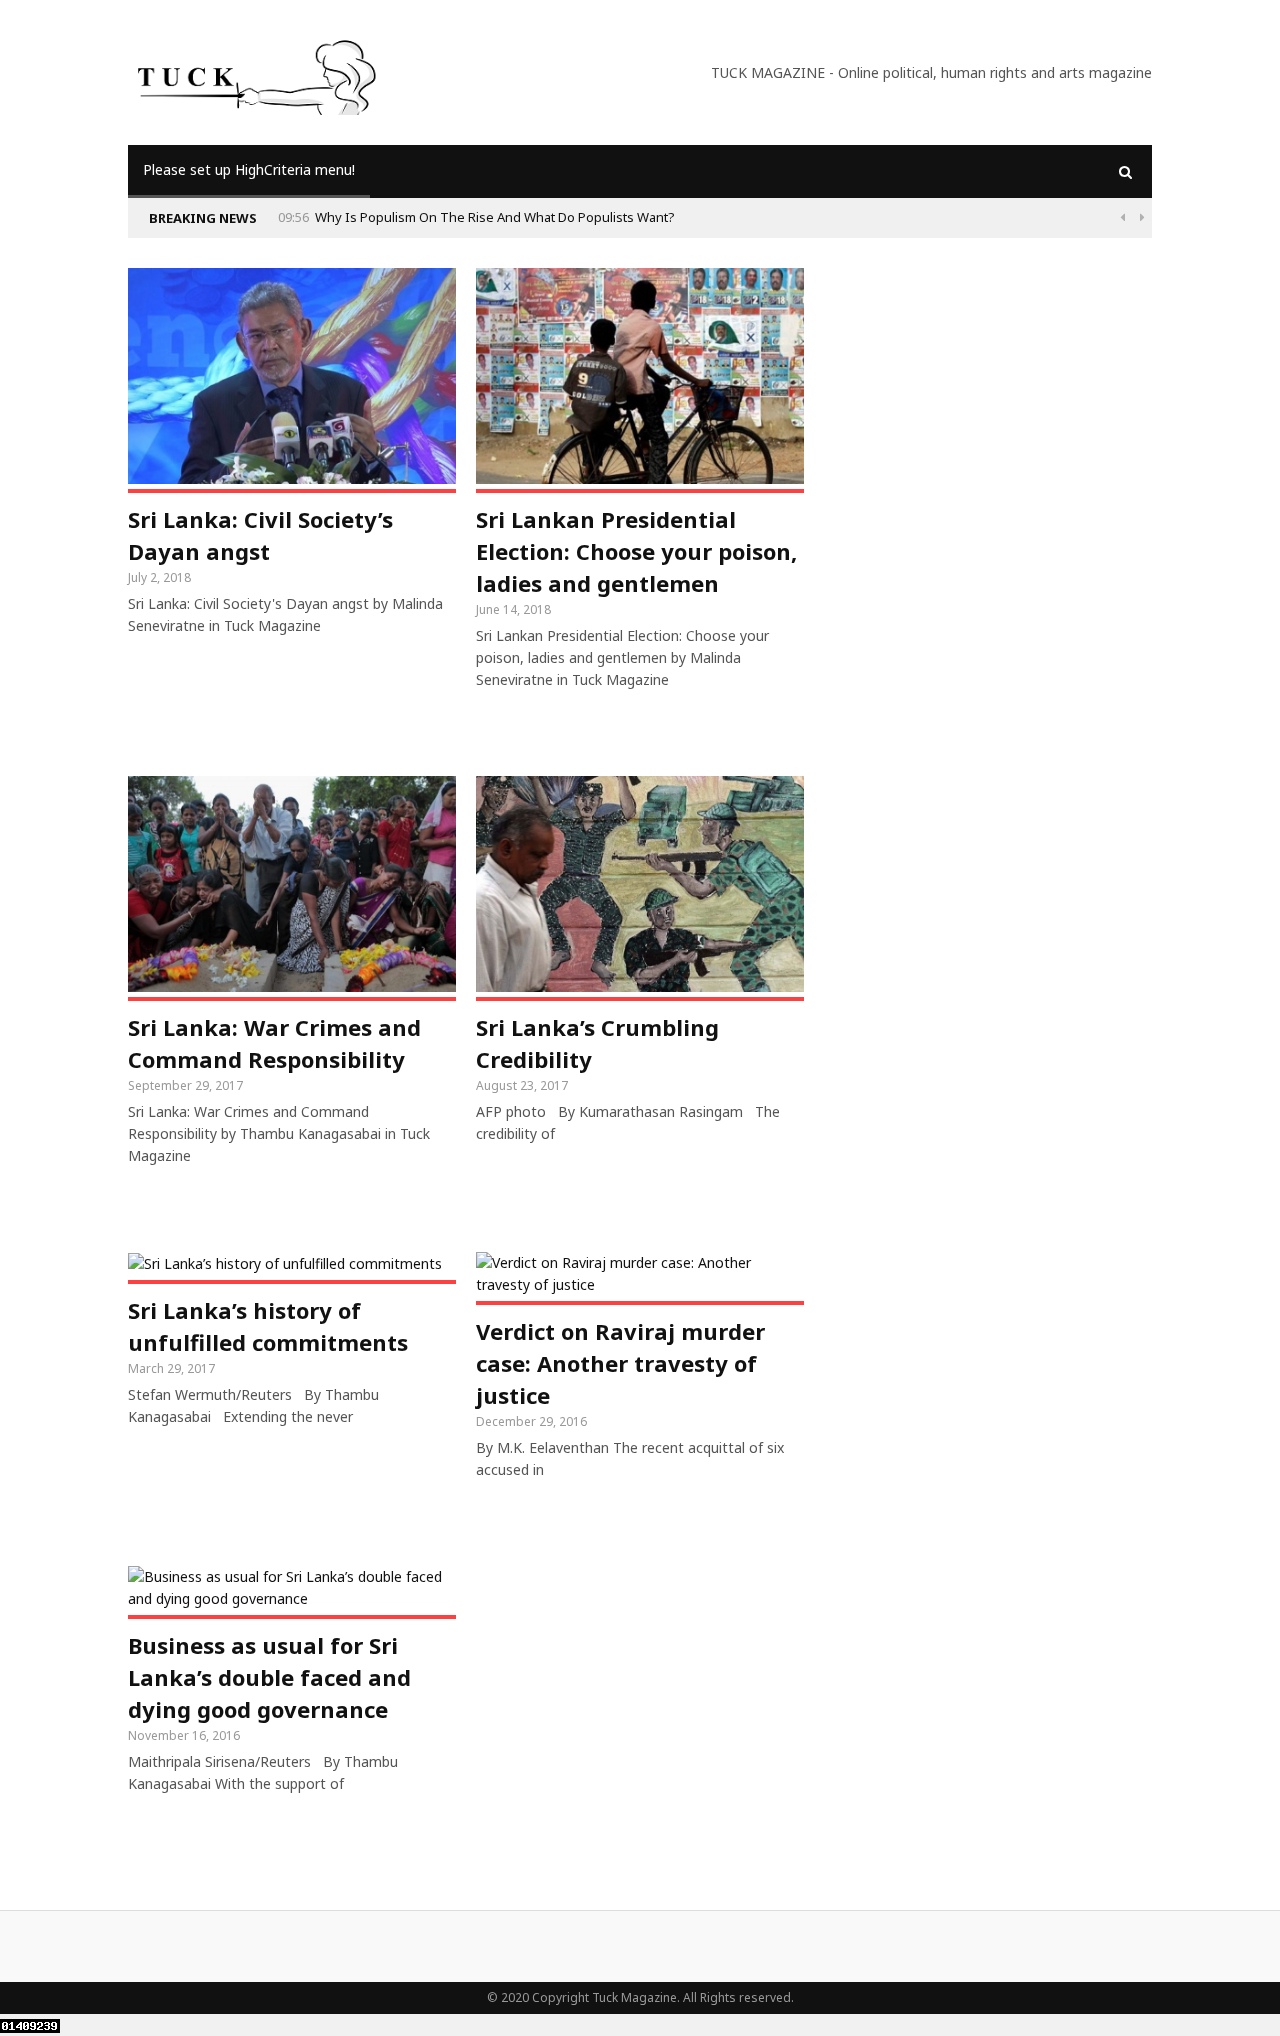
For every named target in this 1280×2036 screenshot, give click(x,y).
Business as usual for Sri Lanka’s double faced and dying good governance (269, 1677)
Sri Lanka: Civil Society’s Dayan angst (260, 535)
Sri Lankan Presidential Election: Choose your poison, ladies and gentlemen (636, 551)
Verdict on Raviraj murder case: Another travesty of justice (620, 1363)
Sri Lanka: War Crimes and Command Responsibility (274, 1043)
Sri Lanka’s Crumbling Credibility (597, 1043)
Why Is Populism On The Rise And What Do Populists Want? (495, 217)
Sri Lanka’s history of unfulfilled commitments (268, 1326)
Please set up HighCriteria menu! (249, 169)
